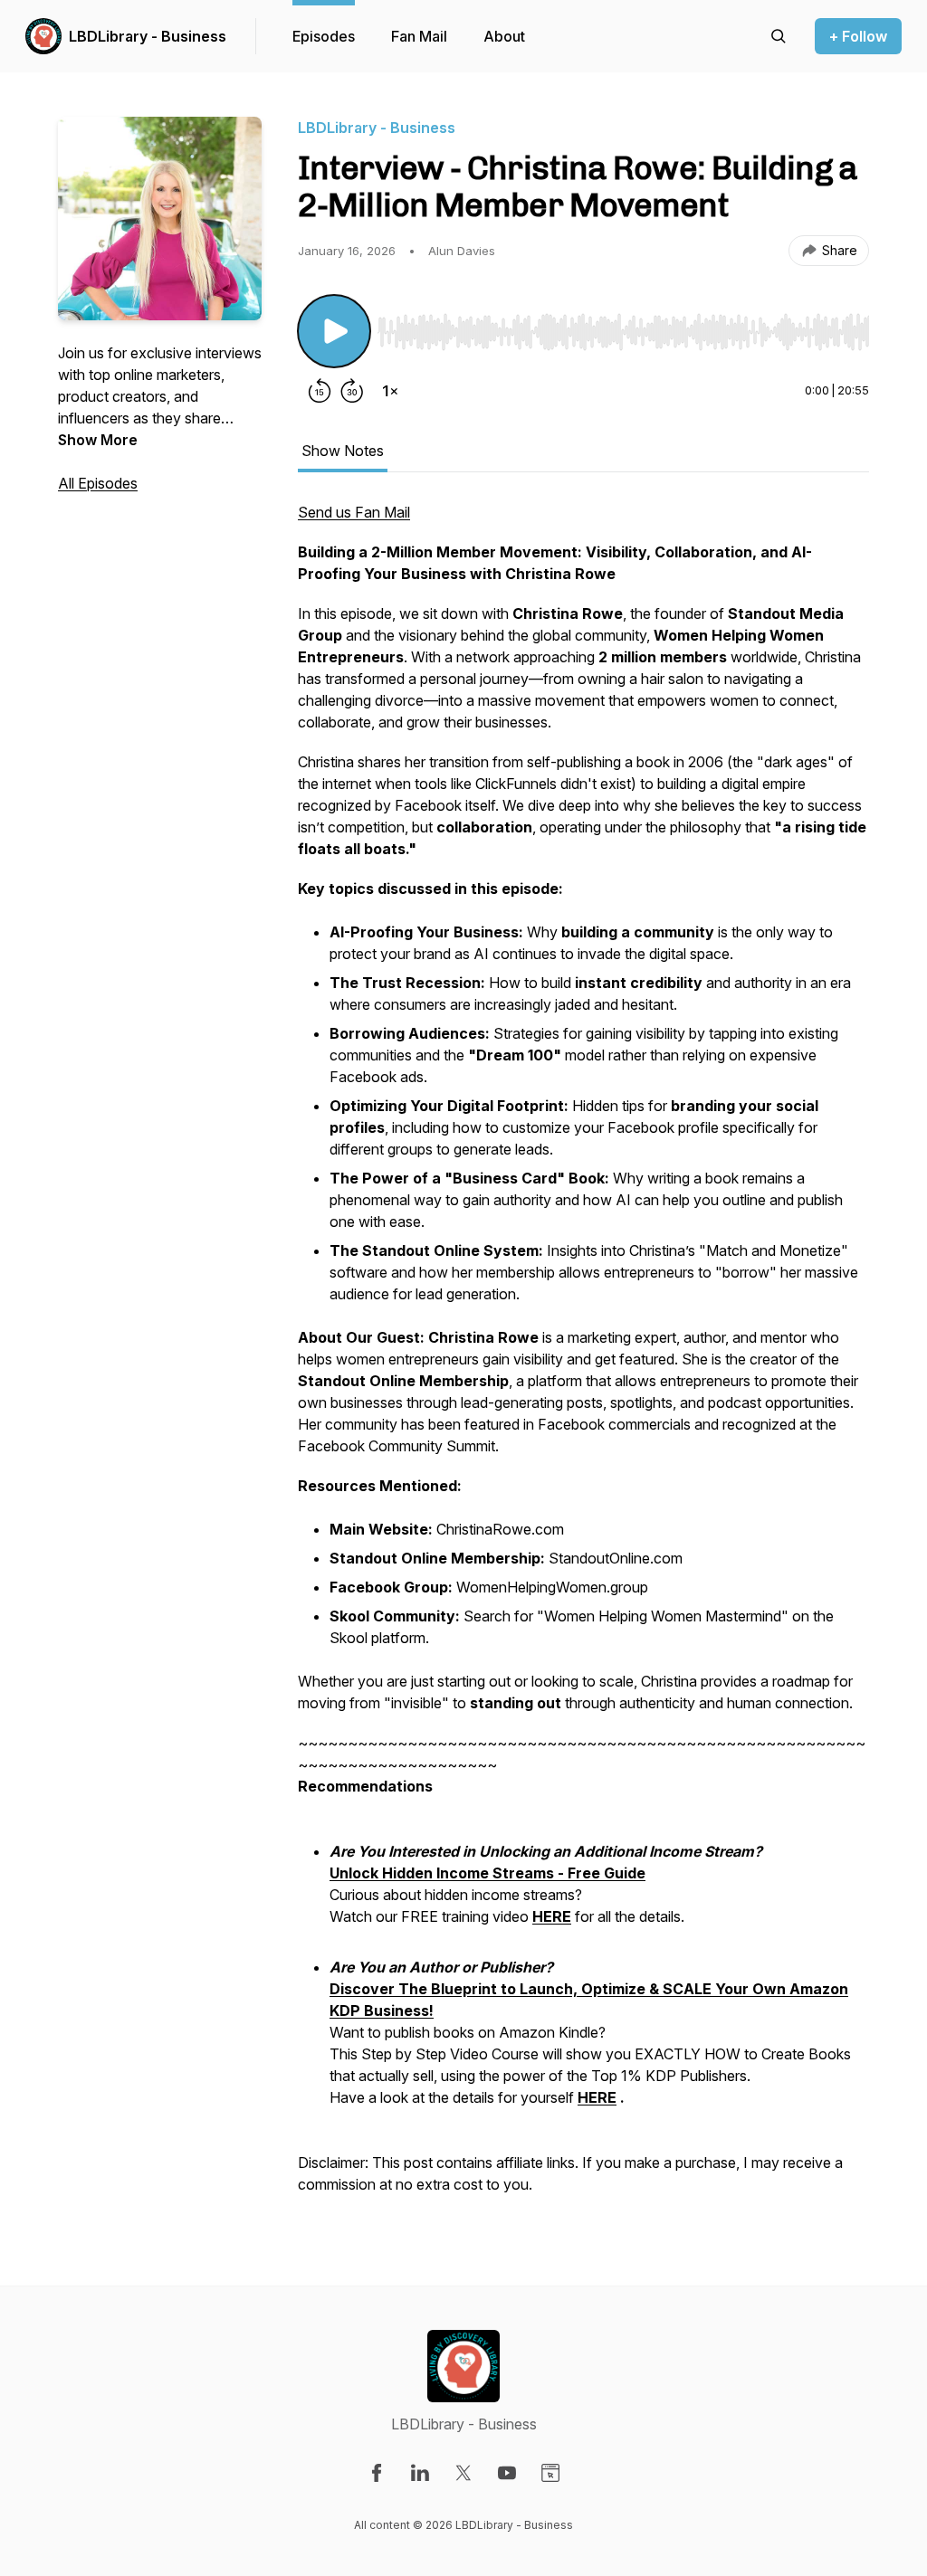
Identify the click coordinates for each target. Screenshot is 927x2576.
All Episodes (98, 483)
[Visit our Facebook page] (377, 2473)
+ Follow (858, 36)
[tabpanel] (583, 1357)
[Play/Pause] (334, 331)
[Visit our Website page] (550, 2473)
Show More (98, 440)
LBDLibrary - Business (148, 36)
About (504, 36)
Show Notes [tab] (343, 451)
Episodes (324, 36)
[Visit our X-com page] (463, 2473)
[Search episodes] (779, 36)
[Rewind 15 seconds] (320, 391)
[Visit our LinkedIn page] (420, 2473)
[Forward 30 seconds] (352, 391)
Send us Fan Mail (354, 512)
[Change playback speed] (390, 391)
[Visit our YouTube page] (507, 2473)
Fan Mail (419, 36)
